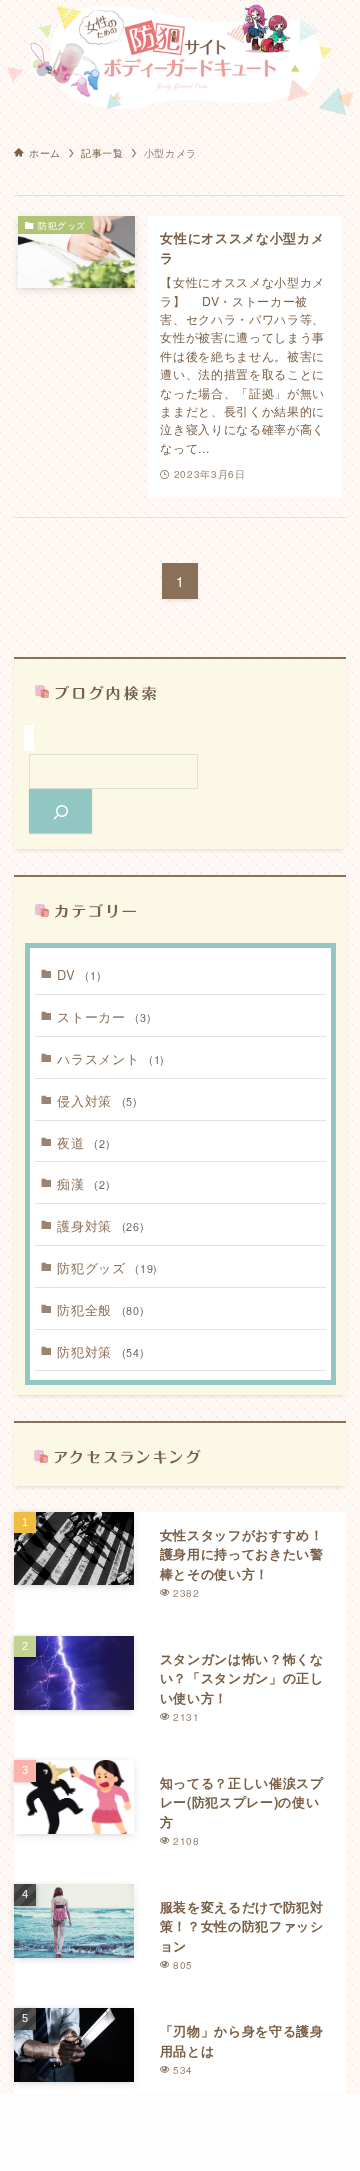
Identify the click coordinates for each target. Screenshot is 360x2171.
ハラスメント (111, 1058)
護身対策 (100, 1225)
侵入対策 (97, 1100)
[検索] (60, 811)
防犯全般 (100, 1309)
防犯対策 (100, 1351)
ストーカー (104, 1016)
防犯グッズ (107, 1267)
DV (79, 974)
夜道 (83, 1142)
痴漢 (83, 1183)
